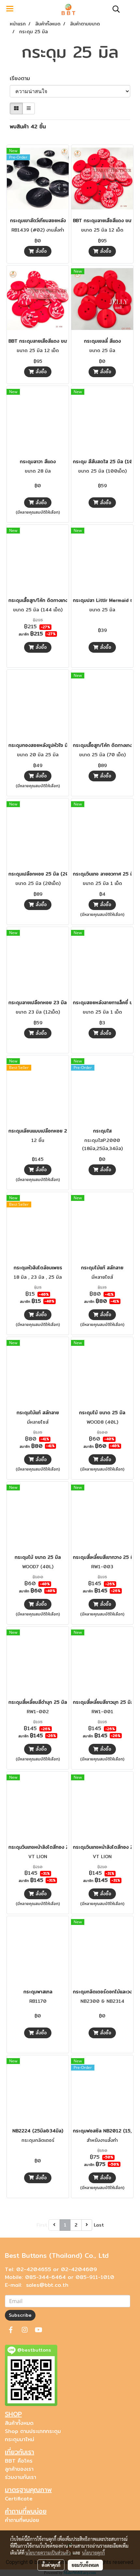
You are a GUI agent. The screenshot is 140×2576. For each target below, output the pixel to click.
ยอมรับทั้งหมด (85, 2565)
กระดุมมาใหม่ (20, 2439)
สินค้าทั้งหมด (19, 2423)
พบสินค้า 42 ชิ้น (28, 127)
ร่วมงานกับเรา (21, 2477)
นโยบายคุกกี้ (93, 2553)
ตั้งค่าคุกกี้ (51, 2565)
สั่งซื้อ (40, 251)
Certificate (19, 2499)
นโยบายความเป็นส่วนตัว (48, 2553)
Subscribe (20, 2315)
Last (99, 2225)
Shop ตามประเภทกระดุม (33, 2431)
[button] (114, 9)
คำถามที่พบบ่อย (22, 2520)
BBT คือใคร (19, 2461)
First (42, 2225)
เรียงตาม (23, 78)
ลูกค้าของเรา (19, 2469)
